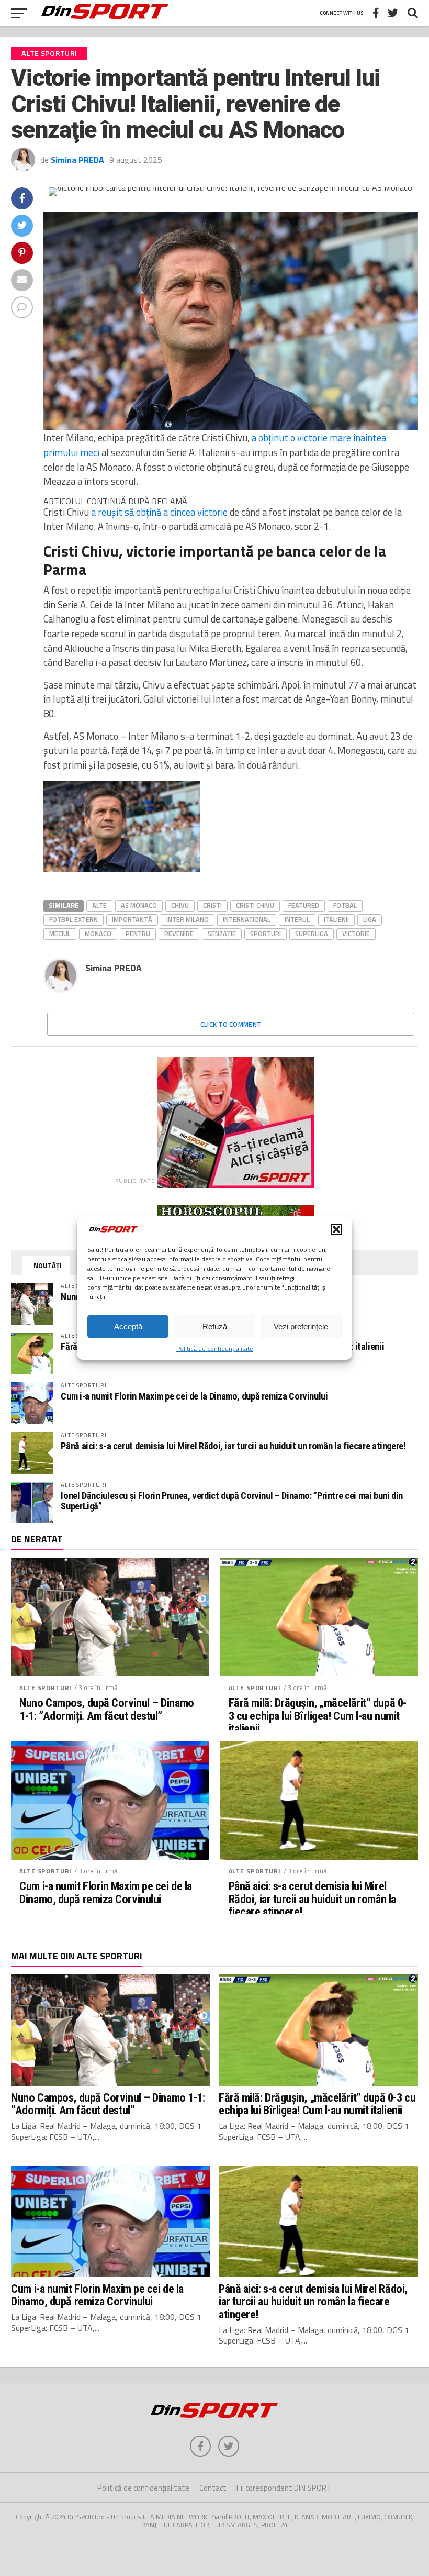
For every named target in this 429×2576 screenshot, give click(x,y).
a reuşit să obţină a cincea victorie (159, 512)
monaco (98, 934)
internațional (247, 919)
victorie (356, 934)
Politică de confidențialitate (215, 1348)
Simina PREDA (77, 160)
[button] (336, 1229)
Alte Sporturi (46, 1688)
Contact (213, 2488)
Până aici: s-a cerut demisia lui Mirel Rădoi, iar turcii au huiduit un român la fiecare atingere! (233, 1446)
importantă (132, 919)
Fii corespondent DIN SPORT (284, 2488)
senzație (222, 934)
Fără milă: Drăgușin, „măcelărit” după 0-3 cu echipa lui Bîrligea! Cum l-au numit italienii (318, 1716)
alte (99, 905)
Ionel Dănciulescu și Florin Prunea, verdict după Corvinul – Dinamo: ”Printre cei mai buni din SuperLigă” (232, 1501)
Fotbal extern (74, 919)
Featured (304, 905)
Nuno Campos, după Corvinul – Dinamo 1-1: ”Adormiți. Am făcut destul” (106, 1709)
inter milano (188, 919)
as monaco (139, 905)
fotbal (345, 905)
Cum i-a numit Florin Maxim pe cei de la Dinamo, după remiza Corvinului (194, 1396)
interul (297, 919)
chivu (180, 905)
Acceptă (128, 1326)
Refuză (215, 1326)
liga (370, 919)
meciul (60, 934)
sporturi (266, 934)
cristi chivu (255, 905)
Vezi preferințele (301, 1326)
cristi (212, 905)
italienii (336, 919)
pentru (138, 934)
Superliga (312, 934)
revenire (179, 934)
